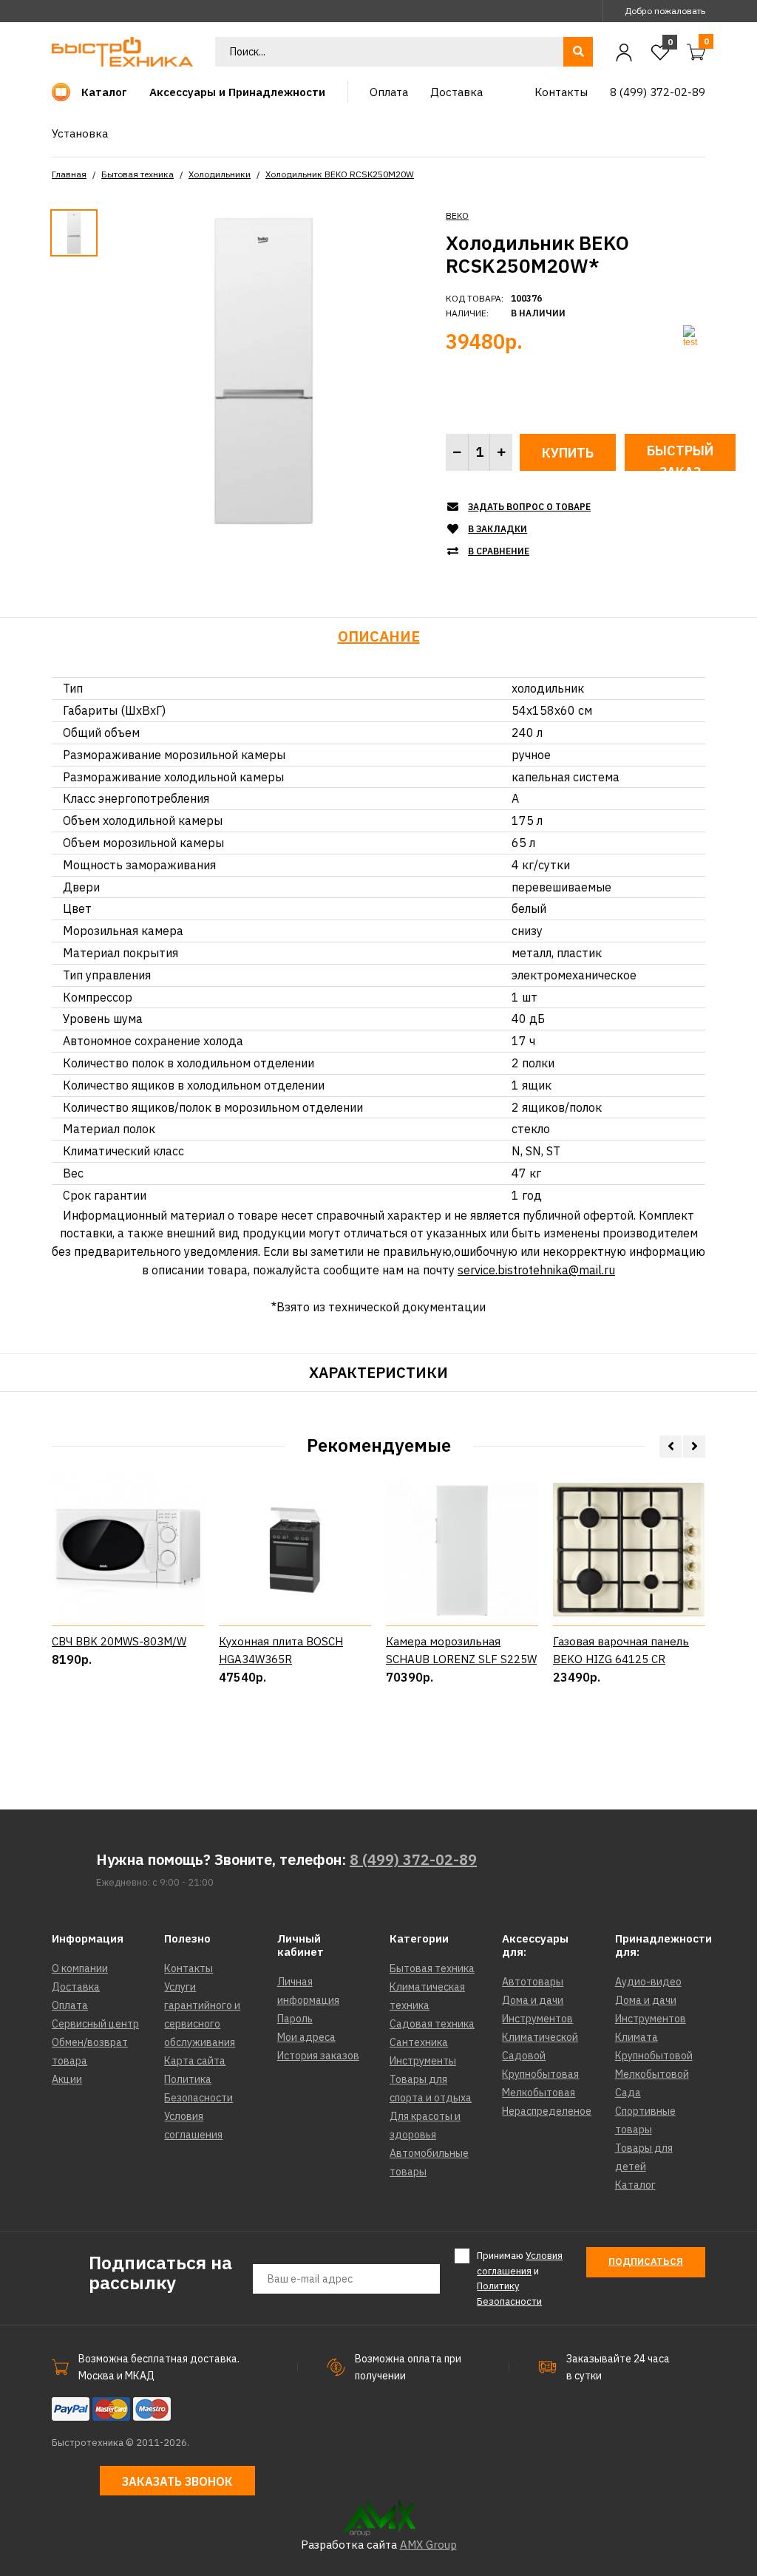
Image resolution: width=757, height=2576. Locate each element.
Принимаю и (520, 2278)
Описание (379, 636)
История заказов (318, 2056)
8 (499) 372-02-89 (413, 1859)
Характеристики (378, 1372)
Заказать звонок (177, 2481)
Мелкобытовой (652, 2074)
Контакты (189, 1968)
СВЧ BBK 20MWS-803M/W (119, 1641)
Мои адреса (306, 2037)
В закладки (498, 529)
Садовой (524, 2056)
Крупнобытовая (540, 2074)
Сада (628, 2093)
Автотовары (533, 1982)
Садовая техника (432, 2024)
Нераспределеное (547, 2111)
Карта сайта (195, 2061)
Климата (637, 2037)
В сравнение (499, 551)
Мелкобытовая (539, 2093)
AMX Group (428, 2545)
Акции (67, 2079)
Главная (69, 174)
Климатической (540, 2037)
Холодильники (220, 174)
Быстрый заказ (680, 456)
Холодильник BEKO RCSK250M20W (340, 174)
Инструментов (537, 2019)
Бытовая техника (138, 174)
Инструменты (423, 2061)
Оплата (70, 2005)
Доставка (76, 1987)
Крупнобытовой (654, 2056)
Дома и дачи (533, 2000)
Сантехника (419, 2042)
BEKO (457, 215)
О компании (80, 1968)
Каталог (635, 2185)
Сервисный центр (95, 2024)
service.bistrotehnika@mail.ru (536, 1270)
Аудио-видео (648, 1982)
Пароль (295, 2019)
